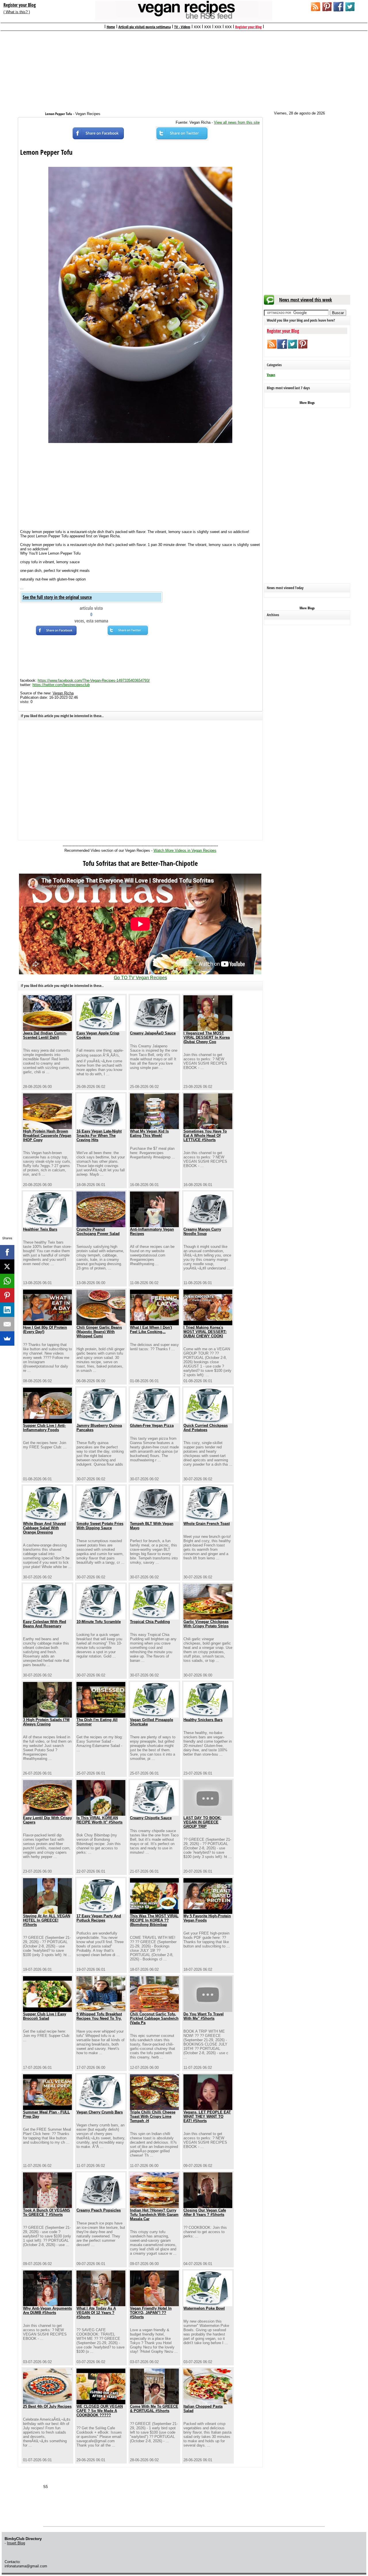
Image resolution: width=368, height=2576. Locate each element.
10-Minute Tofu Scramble (99, 1622)
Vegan (271, 375)
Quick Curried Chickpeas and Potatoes (206, 1428)
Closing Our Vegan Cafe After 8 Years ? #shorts (205, 2212)
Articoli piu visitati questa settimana (145, 27)
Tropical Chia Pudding (150, 1622)
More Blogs (307, 403)
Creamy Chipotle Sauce (151, 1818)
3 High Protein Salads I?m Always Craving (46, 1722)
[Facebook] (7, 1252)
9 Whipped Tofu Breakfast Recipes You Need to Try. (99, 2016)
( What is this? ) (17, 12)
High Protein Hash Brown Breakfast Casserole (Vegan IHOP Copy (47, 1136)
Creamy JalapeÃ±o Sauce (153, 1033)
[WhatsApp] (7, 1281)
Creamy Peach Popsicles (99, 2210)
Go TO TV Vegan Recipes (140, 978)
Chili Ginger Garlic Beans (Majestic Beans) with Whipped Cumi (99, 1332)
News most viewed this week (306, 300)
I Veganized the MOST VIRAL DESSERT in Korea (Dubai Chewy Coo (207, 1037)
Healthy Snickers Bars (203, 1720)
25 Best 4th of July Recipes (47, 2406)
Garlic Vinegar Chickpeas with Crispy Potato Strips (206, 1624)
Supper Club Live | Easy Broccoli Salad (45, 2016)
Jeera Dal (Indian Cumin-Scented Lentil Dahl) (45, 1035)
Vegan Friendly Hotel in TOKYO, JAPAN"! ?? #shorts (151, 2313)
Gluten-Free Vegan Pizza (152, 1426)
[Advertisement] (184, 68)
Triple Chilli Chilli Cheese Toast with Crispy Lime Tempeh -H (153, 2116)
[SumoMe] (7, 1338)
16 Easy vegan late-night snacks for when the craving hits (99, 1136)
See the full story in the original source (57, 597)
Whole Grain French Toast (207, 1524)
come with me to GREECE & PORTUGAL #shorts (154, 2409)
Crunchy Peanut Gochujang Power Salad (98, 1231)
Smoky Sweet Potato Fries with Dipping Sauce (100, 1526)
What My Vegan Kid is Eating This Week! (149, 1133)
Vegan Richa (63, 693)
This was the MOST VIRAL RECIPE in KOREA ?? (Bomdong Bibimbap (154, 1920)
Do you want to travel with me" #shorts (204, 2016)
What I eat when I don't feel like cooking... (151, 1330)
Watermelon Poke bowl (204, 2308)
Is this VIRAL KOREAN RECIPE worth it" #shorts (99, 1820)
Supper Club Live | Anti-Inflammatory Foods (44, 1428)
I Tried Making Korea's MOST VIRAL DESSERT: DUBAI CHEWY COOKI (205, 1332)
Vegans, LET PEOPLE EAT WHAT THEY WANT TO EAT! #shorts (207, 2116)
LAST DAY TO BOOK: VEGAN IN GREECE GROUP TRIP (202, 1822)
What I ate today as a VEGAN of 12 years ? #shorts (96, 2313)
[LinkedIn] (7, 1310)
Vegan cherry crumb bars (100, 2112)
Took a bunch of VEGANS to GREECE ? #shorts (47, 2212)
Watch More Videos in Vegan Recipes (185, 850)
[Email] (7, 1324)
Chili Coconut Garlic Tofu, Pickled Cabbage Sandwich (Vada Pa (154, 2018)
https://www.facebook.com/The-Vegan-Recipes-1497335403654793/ (94, 680)
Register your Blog (20, 5)
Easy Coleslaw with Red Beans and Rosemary (45, 1624)
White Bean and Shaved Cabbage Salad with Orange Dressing (44, 1528)
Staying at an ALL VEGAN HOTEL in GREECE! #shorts (47, 1920)
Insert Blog (16, 2543)
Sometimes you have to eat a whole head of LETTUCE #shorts (205, 1136)
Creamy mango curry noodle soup (202, 1231)
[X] (7, 1267)
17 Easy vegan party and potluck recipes (99, 1918)
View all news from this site (237, 122)
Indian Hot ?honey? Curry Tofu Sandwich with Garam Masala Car (154, 2215)
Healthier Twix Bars (40, 1229)
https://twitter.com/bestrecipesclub (61, 685)
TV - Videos (182, 27)
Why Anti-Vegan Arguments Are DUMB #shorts (47, 2310)
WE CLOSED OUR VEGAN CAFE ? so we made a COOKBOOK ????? (100, 2411)
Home (111, 27)
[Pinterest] (7, 1295)
